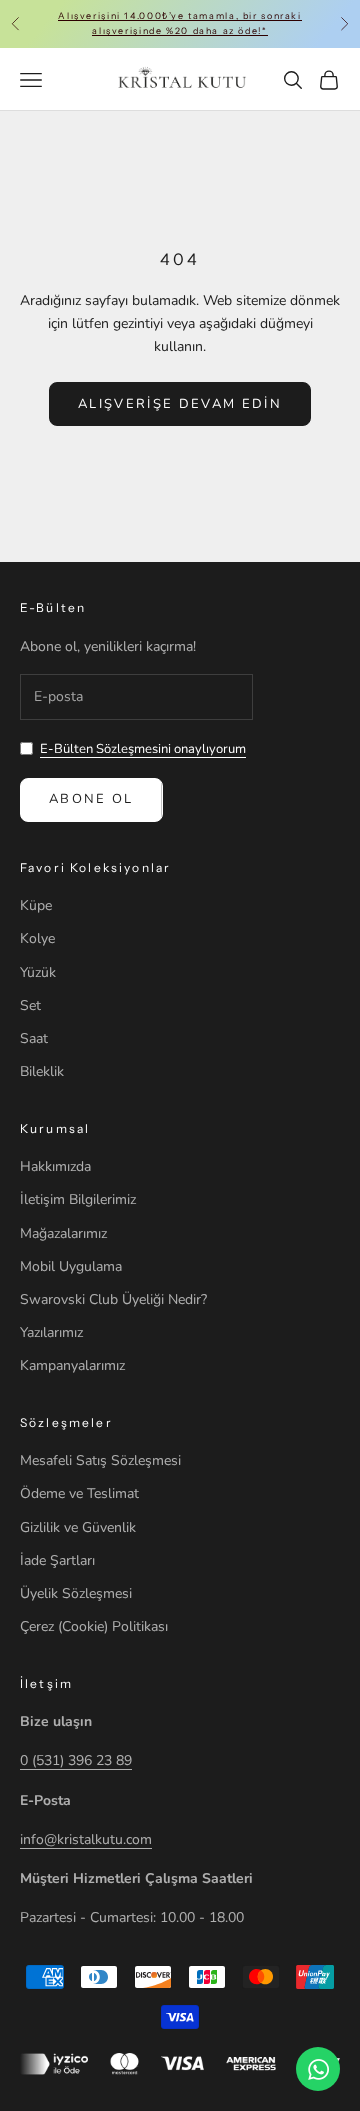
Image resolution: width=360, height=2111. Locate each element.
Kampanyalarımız (72, 1365)
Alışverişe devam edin (180, 404)
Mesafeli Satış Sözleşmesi (100, 1460)
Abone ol (91, 799)
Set (30, 1005)
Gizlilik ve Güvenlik (78, 1527)
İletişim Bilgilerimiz (78, 1199)
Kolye (37, 938)
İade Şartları (57, 1560)
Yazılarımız (51, 1332)
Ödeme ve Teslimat (79, 1493)
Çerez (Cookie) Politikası (94, 1626)
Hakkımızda (55, 1166)
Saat (34, 1038)
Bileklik (42, 1071)
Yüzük (38, 972)
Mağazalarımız (63, 1233)
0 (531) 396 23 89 (76, 1760)
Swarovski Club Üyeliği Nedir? (113, 1299)
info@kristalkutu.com (86, 1839)
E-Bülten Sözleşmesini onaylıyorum (143, 749)
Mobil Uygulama (71, 1266)
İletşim (46, 1683)
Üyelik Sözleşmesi (76, 1593)
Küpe (36, 905)
